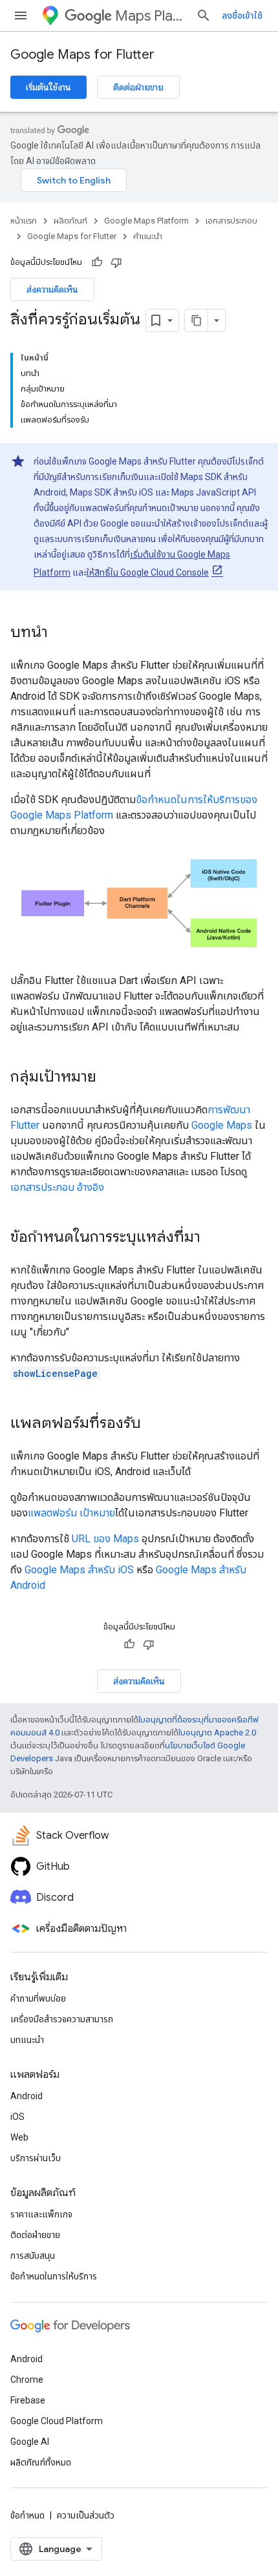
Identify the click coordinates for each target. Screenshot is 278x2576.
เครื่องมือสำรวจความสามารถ (62, 2019)
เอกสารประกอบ (231, 221)
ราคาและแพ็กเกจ (41, 2214)
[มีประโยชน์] (97, 262)
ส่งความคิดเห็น (52, 289)
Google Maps (222, 1125)
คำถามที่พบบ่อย (38, 1998)
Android (27, 2096)
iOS (17, 2117)
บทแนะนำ (27, 2040)
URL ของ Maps (105, 1539)
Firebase (28, 2400)
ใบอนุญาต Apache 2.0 (217, 1733)
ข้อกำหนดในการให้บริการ (54, 2276)
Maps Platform (150, 16)
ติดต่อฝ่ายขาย (138, 87)
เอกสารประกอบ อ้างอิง (57, 1187)
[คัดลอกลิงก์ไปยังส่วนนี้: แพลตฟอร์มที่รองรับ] (154, 1424)
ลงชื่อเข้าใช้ (242, 16)
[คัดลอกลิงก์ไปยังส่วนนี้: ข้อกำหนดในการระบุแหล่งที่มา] (213, 1238)
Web (19, 2137)
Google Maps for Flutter (82, 55)
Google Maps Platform (146, 221)
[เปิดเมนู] (21, 16)
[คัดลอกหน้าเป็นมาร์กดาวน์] (197, 320)
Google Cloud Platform (57, 2421)
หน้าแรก (24, 221)
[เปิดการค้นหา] (204, 16)
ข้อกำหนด (27, 2515)
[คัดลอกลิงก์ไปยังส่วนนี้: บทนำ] (61, 633)
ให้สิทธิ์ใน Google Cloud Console (148, 572)
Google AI (30, 2442)
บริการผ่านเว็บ (36, 2158)
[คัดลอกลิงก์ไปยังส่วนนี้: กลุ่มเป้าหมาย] (109, 1078)
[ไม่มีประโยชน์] (116, 262)
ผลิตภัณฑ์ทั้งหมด (41, 2462)
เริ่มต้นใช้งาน (48, 87)
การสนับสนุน (33, 2256)
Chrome (27, 2380)
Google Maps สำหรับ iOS (79, 1570)
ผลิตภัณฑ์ (70, 221)
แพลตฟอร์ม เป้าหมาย (71, 1513)
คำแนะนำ (148, 236)
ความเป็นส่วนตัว (86, 2515)
